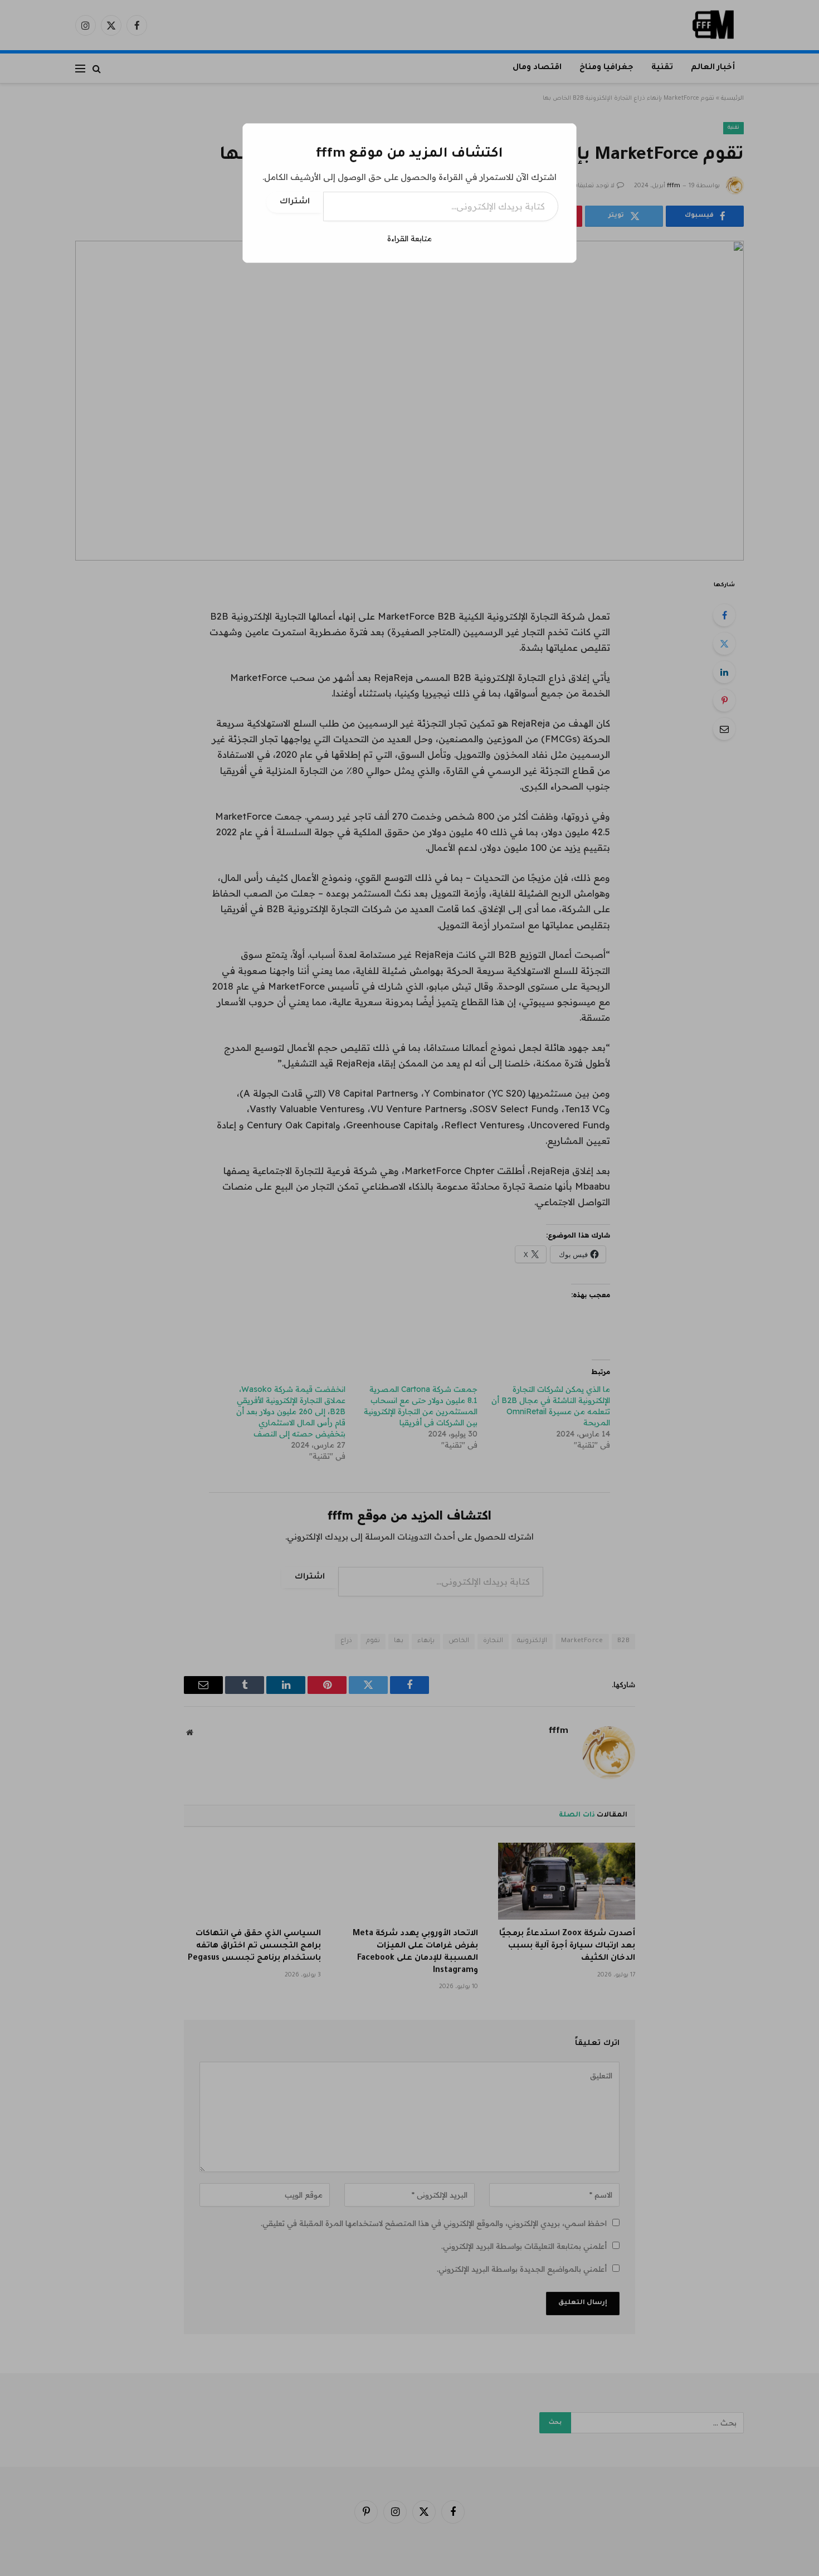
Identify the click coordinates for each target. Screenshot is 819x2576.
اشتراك (295, 202)
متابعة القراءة (409, 238)
